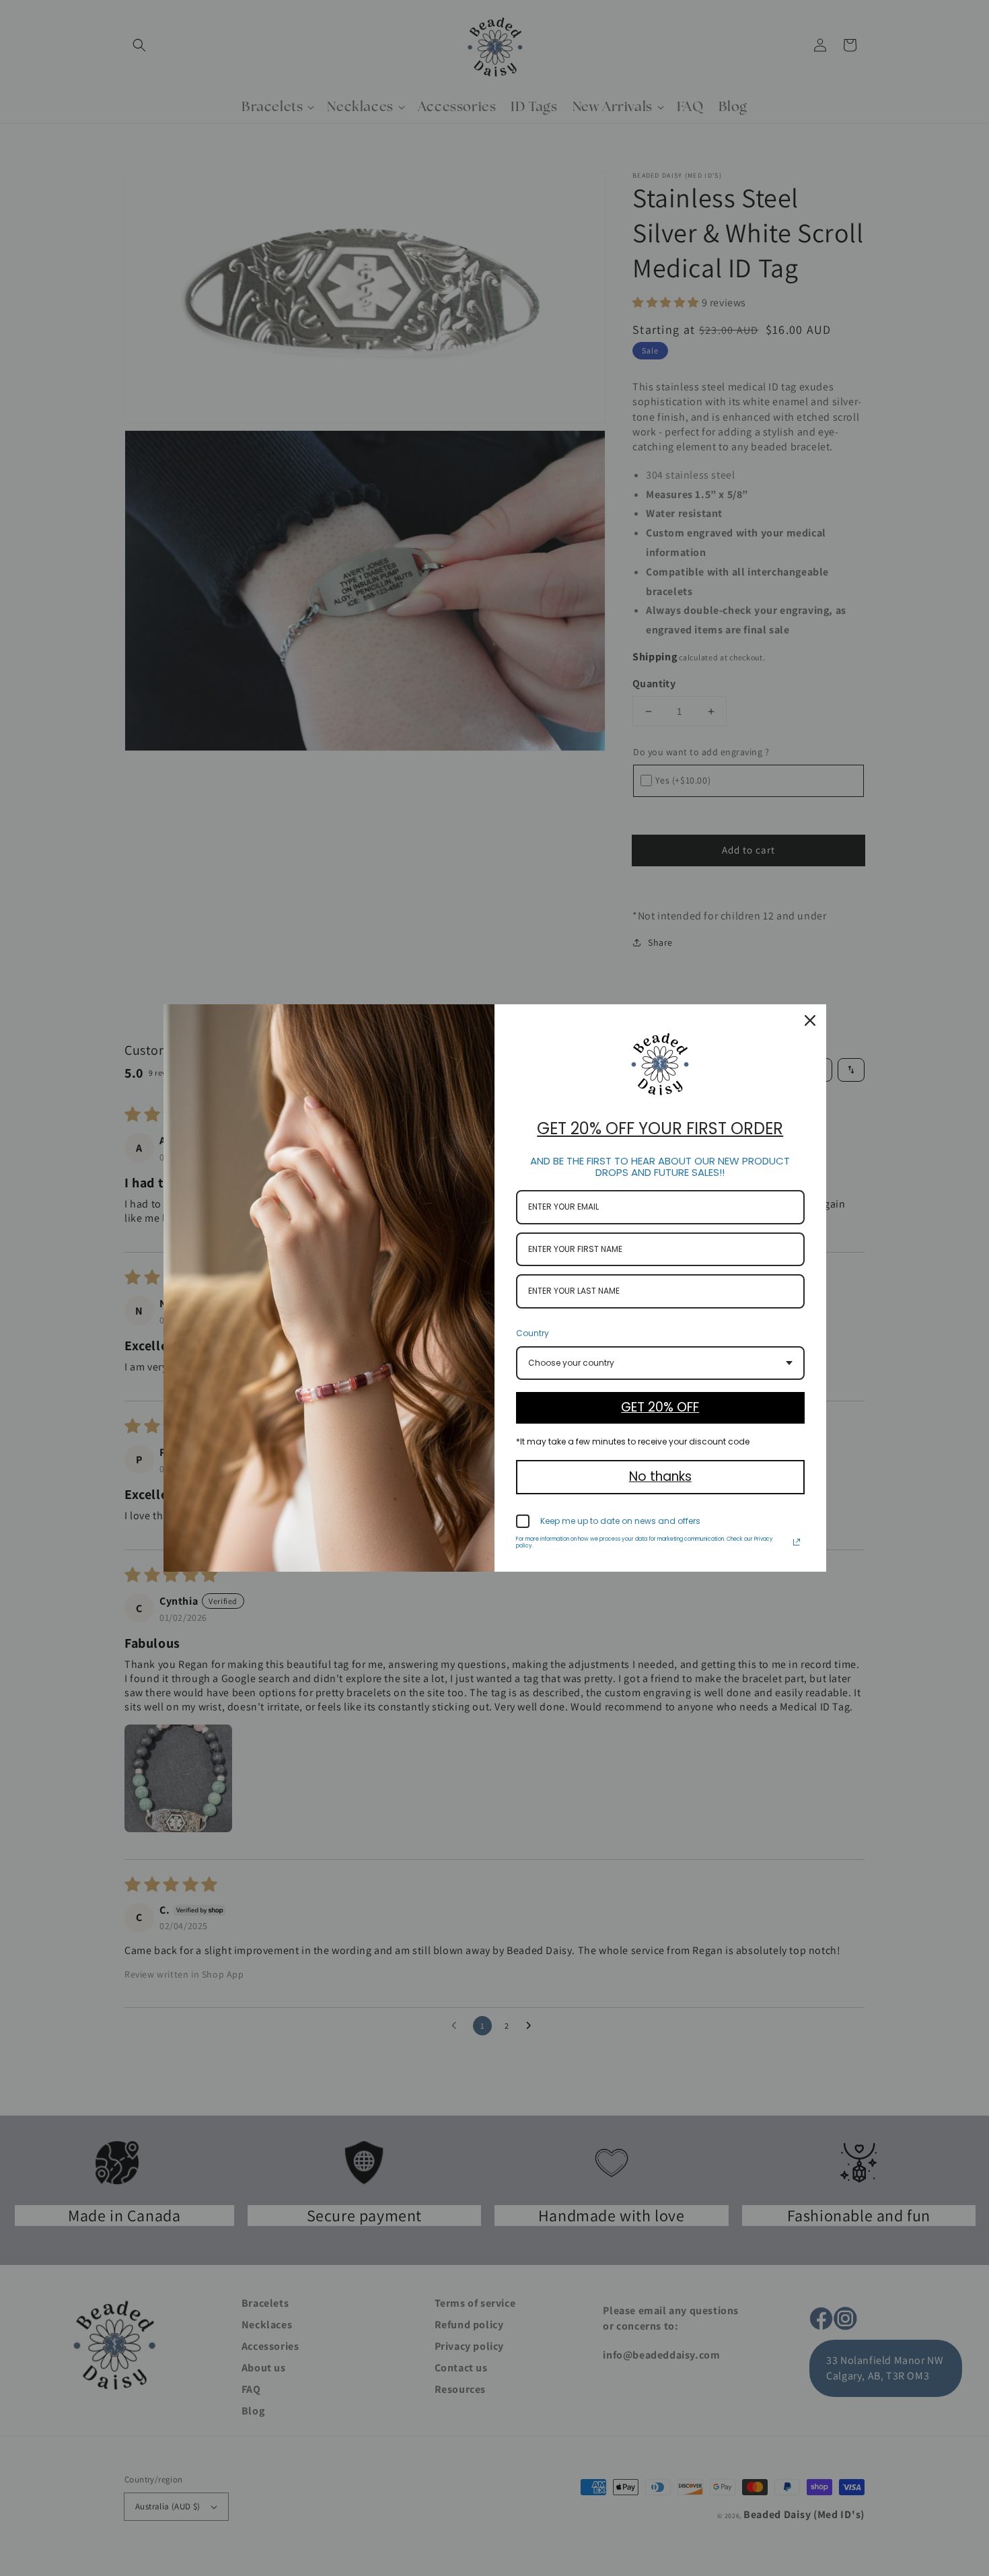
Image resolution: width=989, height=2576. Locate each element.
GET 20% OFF (660, 1407)
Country (533, 1333)
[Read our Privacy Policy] (797, 1542)
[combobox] (660, 1363)
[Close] (810, 1020)
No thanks (660, 1476)
